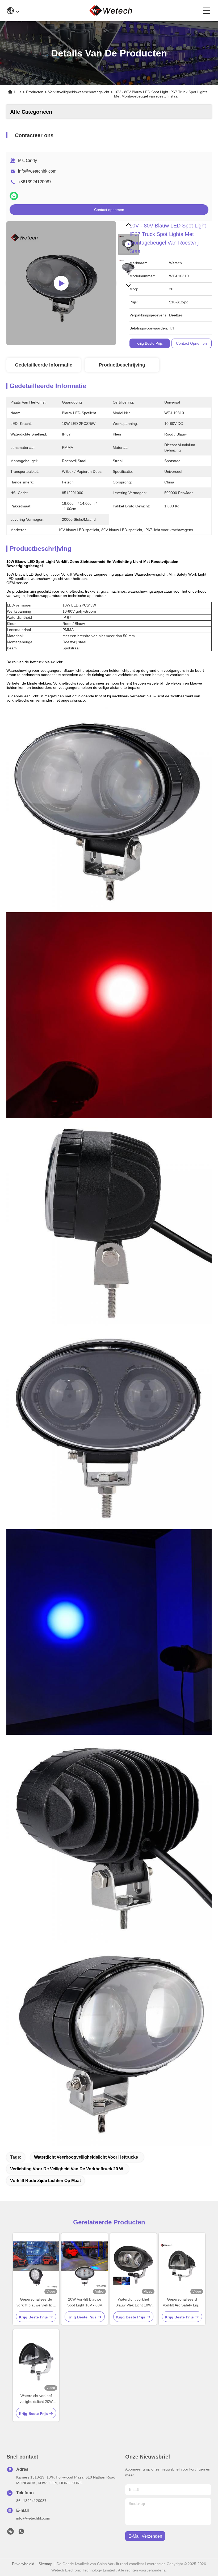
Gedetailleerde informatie (44, 365)
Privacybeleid (23, 2564)
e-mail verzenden (145, 2536)
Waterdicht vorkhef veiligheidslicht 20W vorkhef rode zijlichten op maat (36, 2399)
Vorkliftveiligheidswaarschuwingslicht (79, 92)
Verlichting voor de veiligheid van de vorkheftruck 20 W (67, 2169)
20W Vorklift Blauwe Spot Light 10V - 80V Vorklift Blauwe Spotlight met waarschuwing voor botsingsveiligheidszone (85, 2303)
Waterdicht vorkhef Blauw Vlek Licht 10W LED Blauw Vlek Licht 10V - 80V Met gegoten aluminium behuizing (133, 2303)
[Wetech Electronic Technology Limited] (111, 11)
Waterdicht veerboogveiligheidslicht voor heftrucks (86, 2157)
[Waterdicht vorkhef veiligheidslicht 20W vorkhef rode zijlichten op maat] (36, 2361)
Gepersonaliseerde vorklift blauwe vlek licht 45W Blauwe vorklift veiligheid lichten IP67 (36, 2303)
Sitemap (45, 2564)
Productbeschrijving (122, 365)
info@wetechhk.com (37, 171)
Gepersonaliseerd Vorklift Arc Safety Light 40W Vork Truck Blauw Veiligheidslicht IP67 (182, 2303)
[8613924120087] (21, 2533)
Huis (18, 92)
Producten (35, 92)
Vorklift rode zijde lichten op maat (45, 2181)
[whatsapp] (14, 196)
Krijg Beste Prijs (150, 343)
